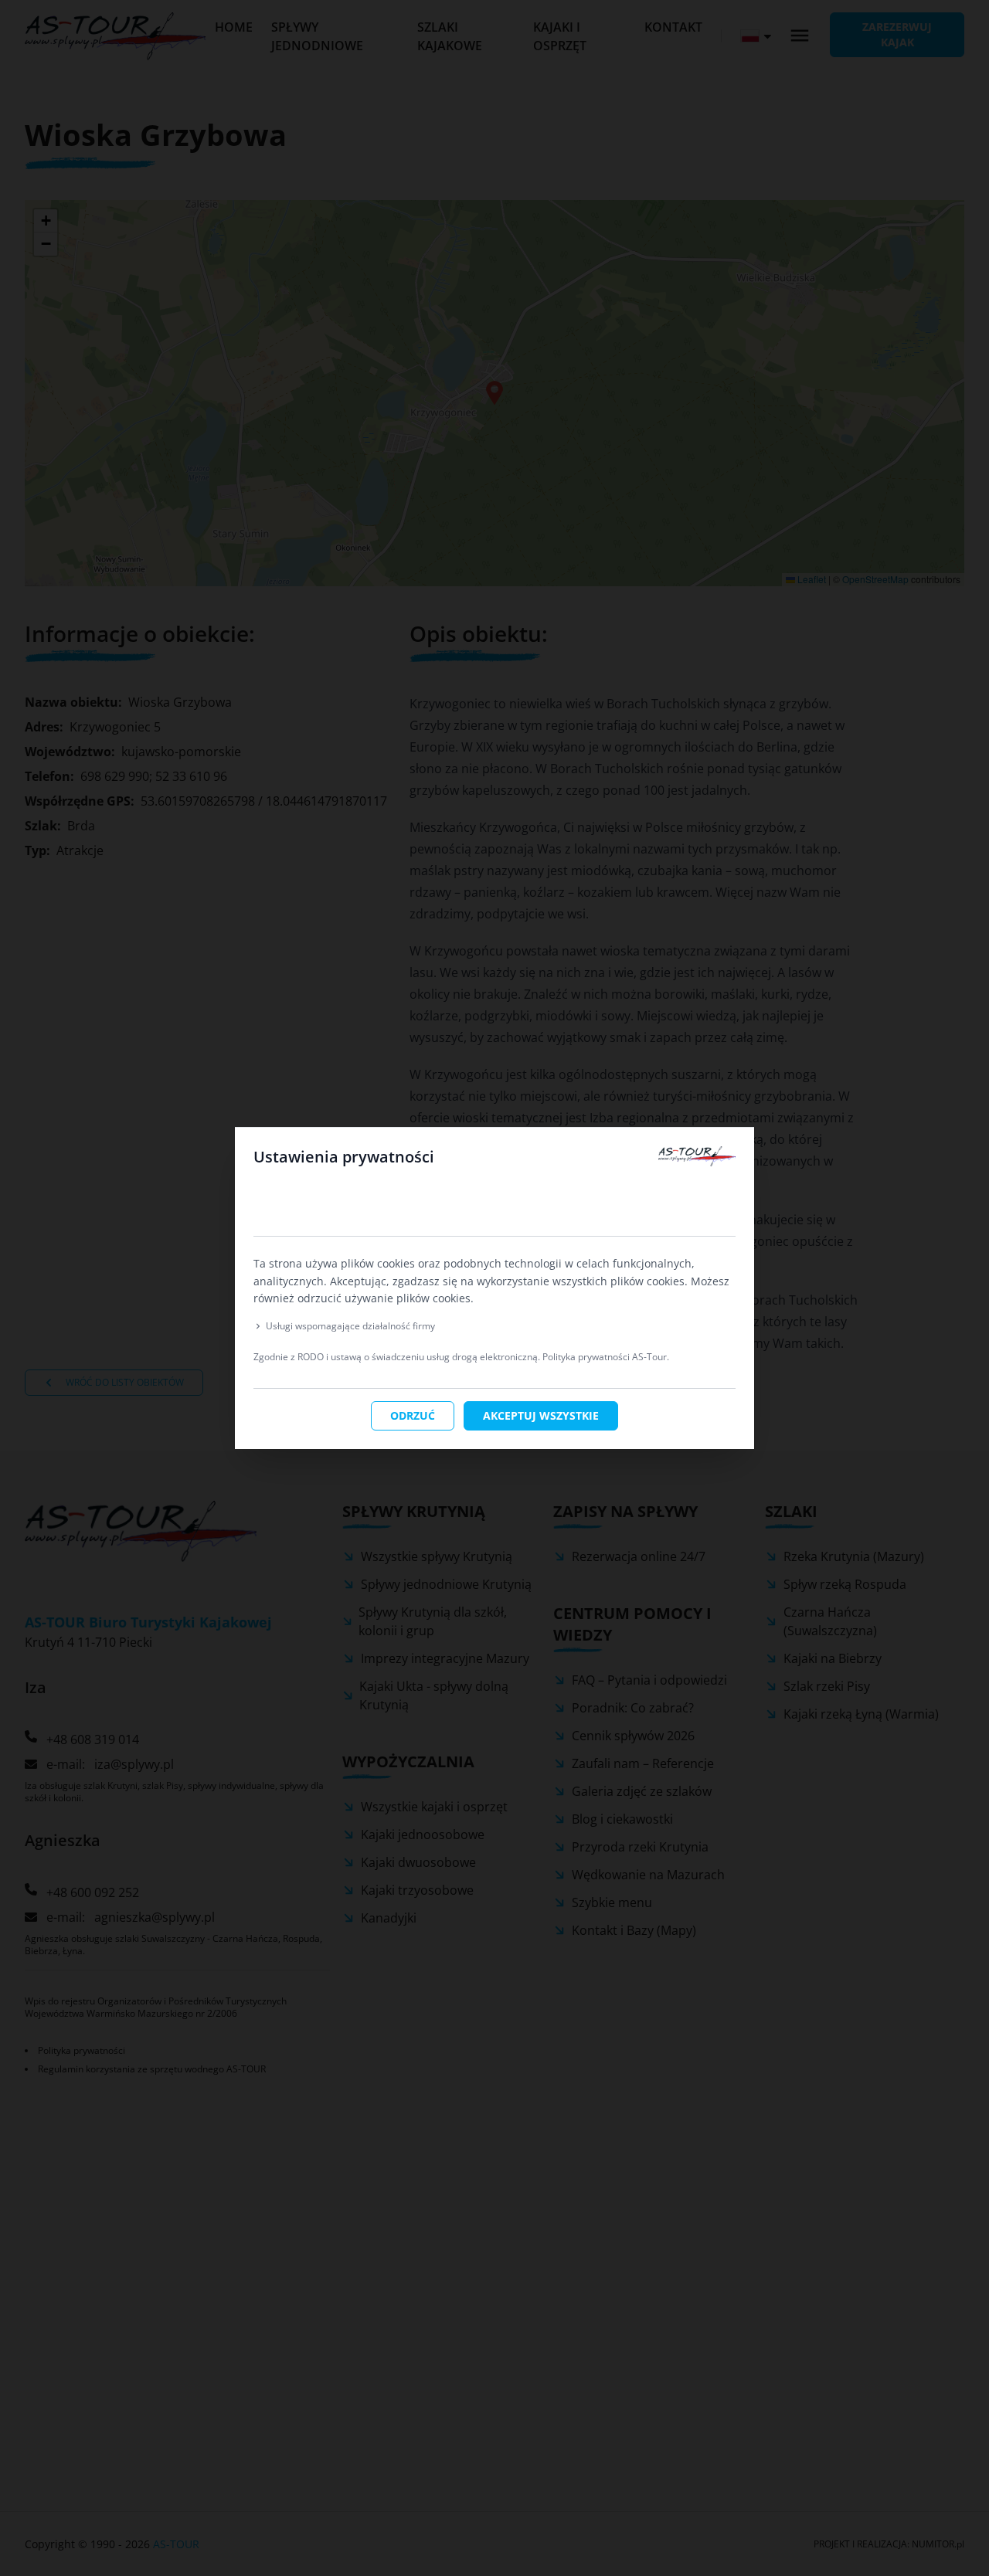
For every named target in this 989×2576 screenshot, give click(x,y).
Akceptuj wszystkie (541, 1415)
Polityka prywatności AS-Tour (605, 1357)
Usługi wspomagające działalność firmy (350, 1326)
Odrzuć (413, 1415)
